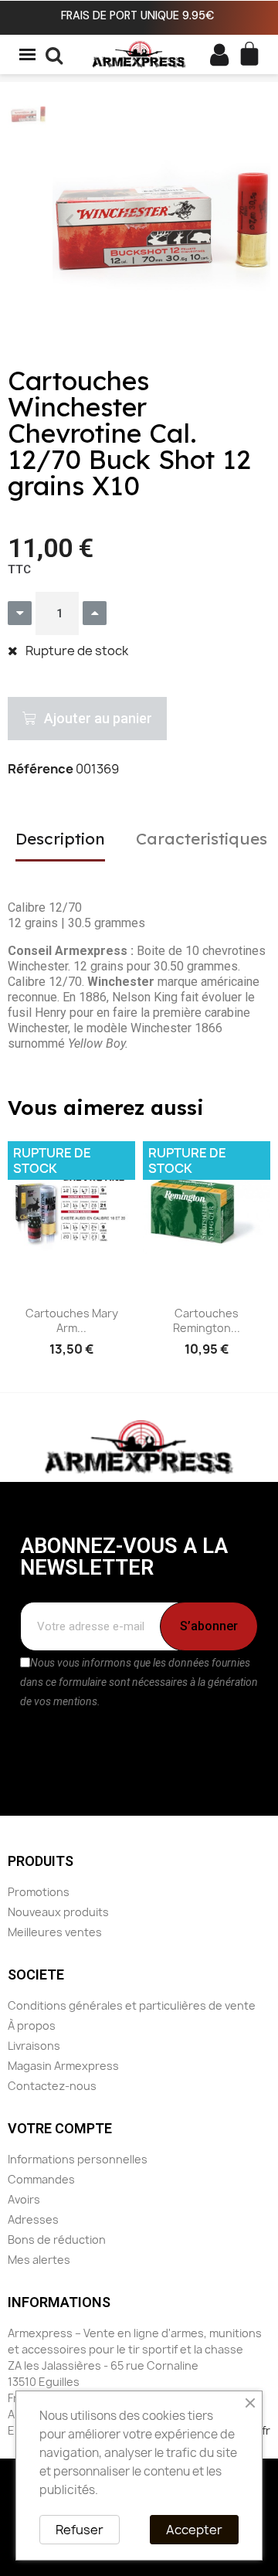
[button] (69, 221)
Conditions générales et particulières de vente (132, 2005)
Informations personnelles (78, 2159)
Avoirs (24, 2199)
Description (60, 838)
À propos (32, 2025)
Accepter (194, 2530)
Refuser (80, 2530)
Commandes (41, 2179)
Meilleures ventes (55, 1932)
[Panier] (249, 54)
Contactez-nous (52, 2086)
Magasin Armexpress (63, 2066)
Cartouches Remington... (207, 1321)
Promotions (39, 1892)
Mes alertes (39, 2260)
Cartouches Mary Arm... (72, 1321)
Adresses (33, 2219)
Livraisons (34, 2046)
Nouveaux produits (58, 1912)
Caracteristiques (202, 838)
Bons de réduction (57, 2240)
